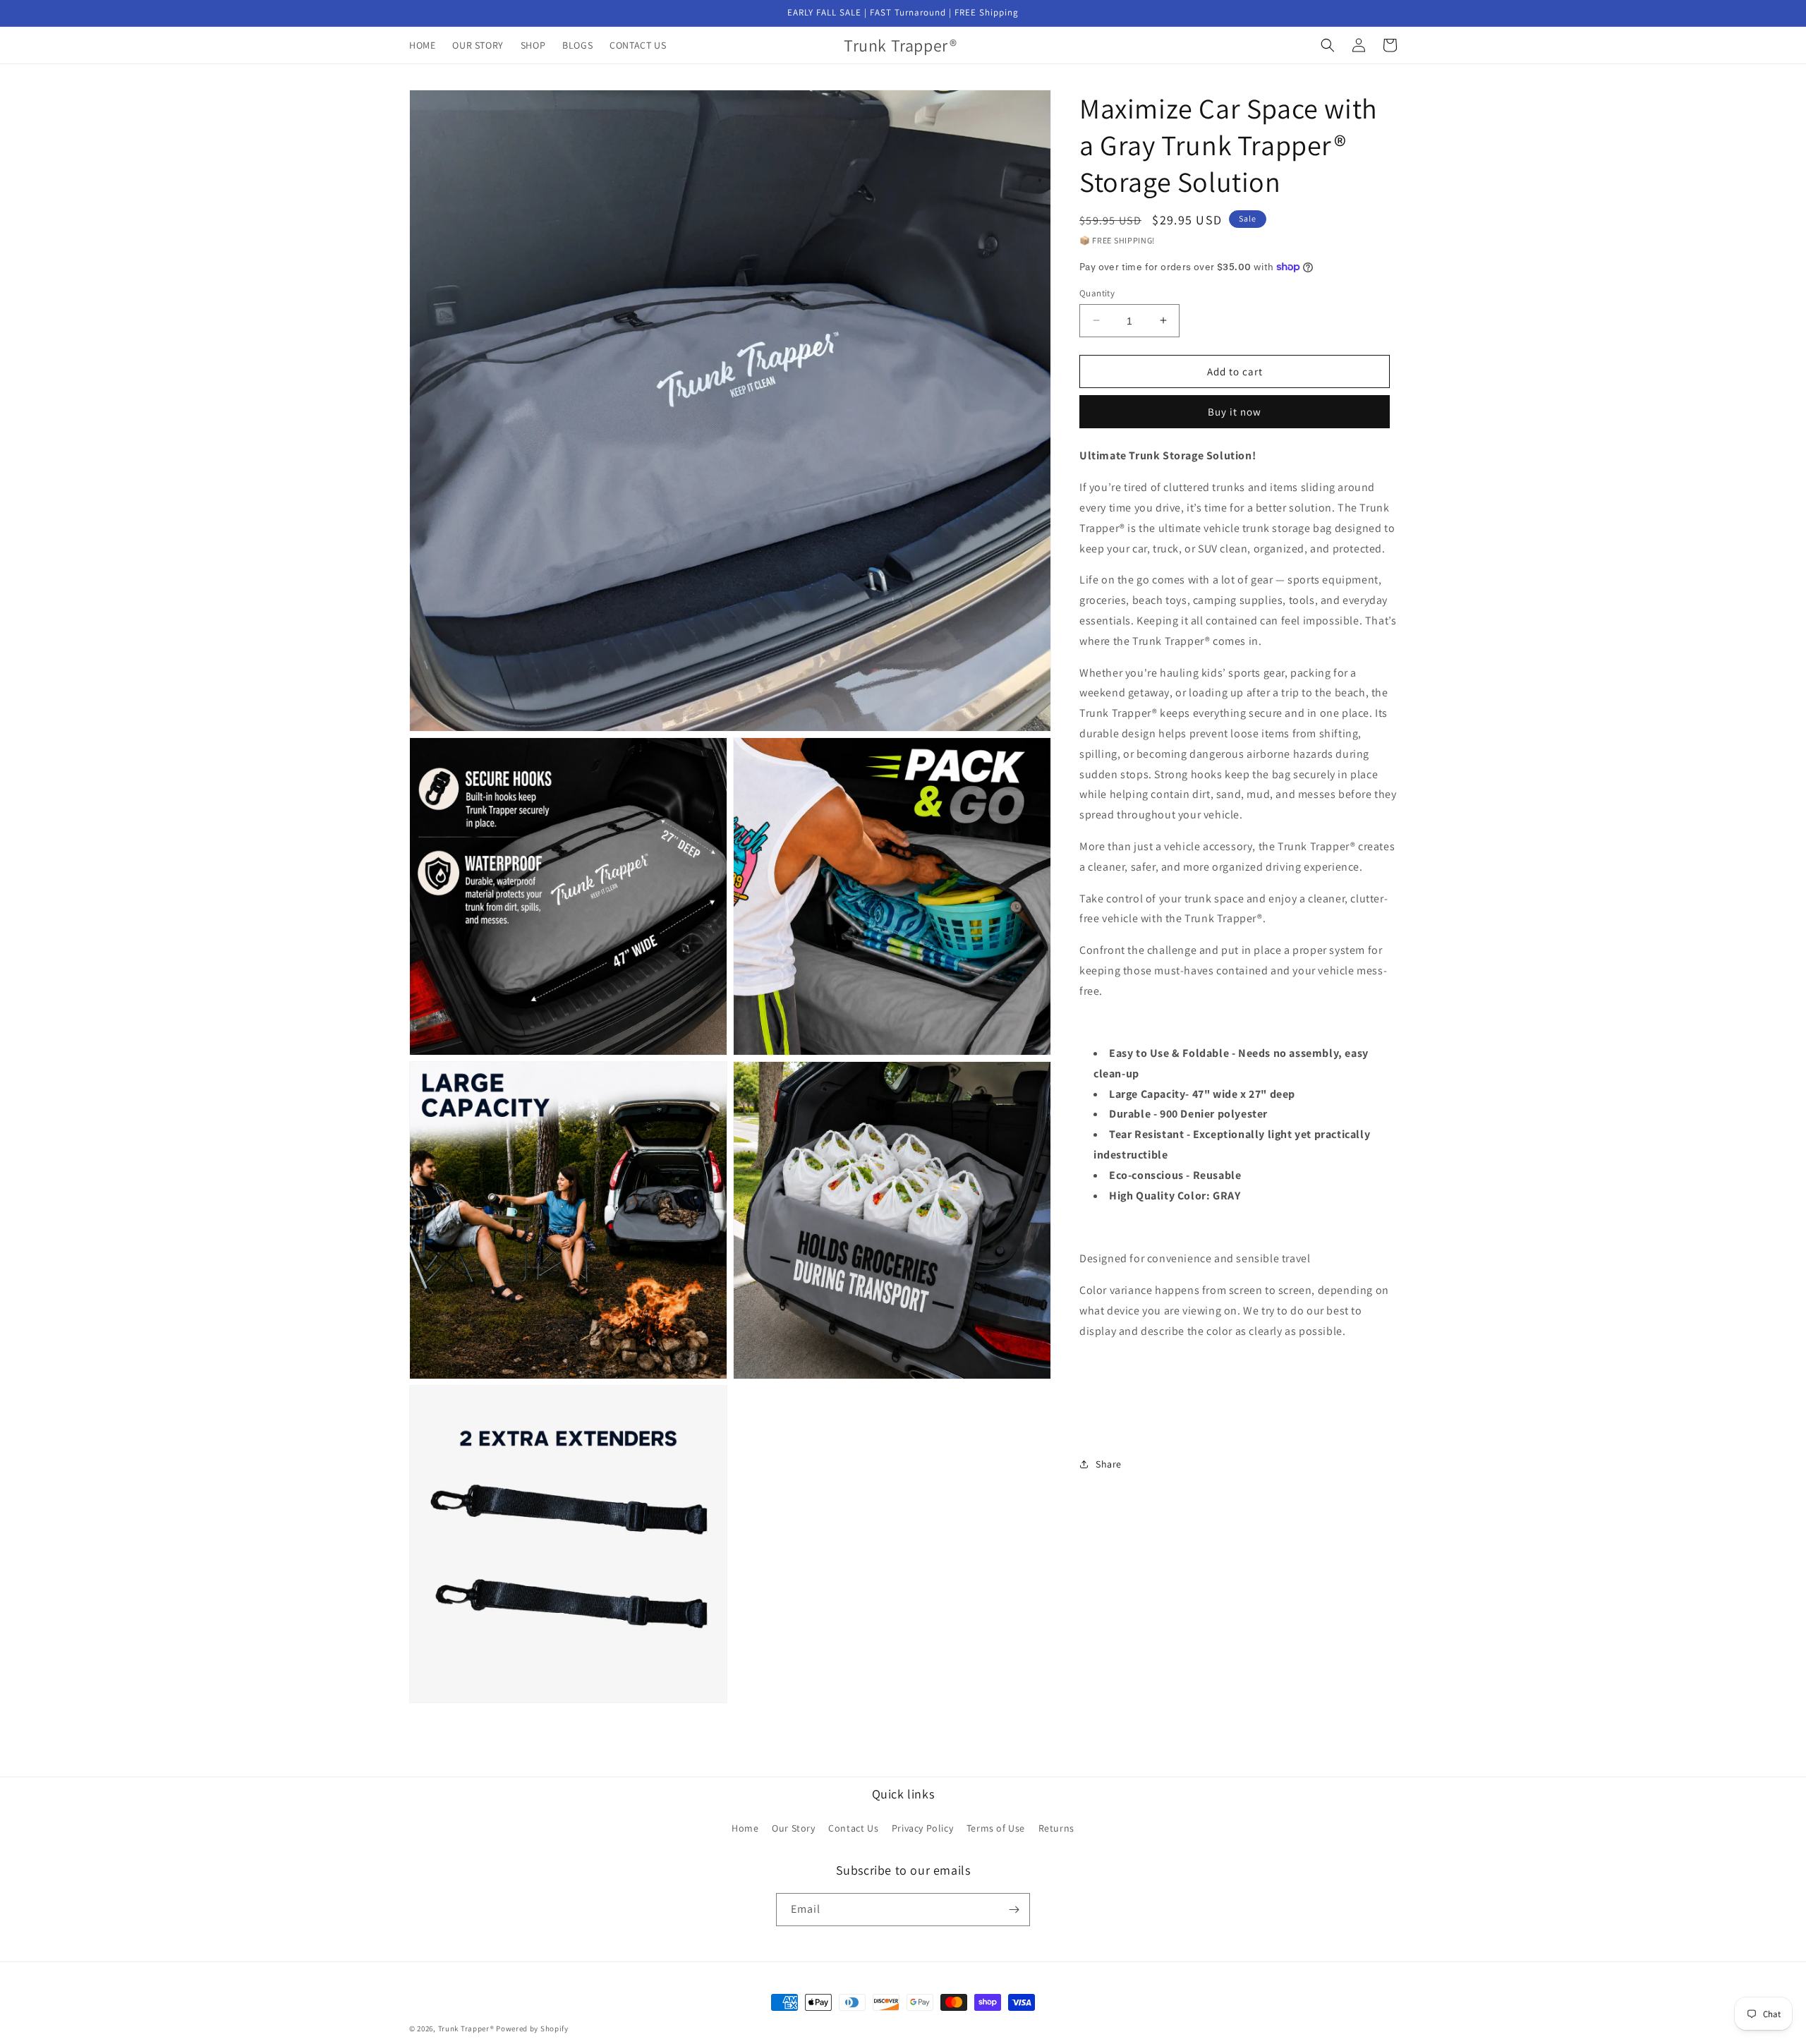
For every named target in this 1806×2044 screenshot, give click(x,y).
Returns (1056, 1828)
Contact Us (853, 1828)
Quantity (1097, 292)
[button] (1328, 45)
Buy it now (1235, 412)
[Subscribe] (1014, 1910)
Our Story (793, 1828)
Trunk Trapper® (466, 2028)
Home (745, 1828)
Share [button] (1109, 1464)
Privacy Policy (922, 1828)
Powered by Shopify (532, 2028)
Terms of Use (996, 1828)
